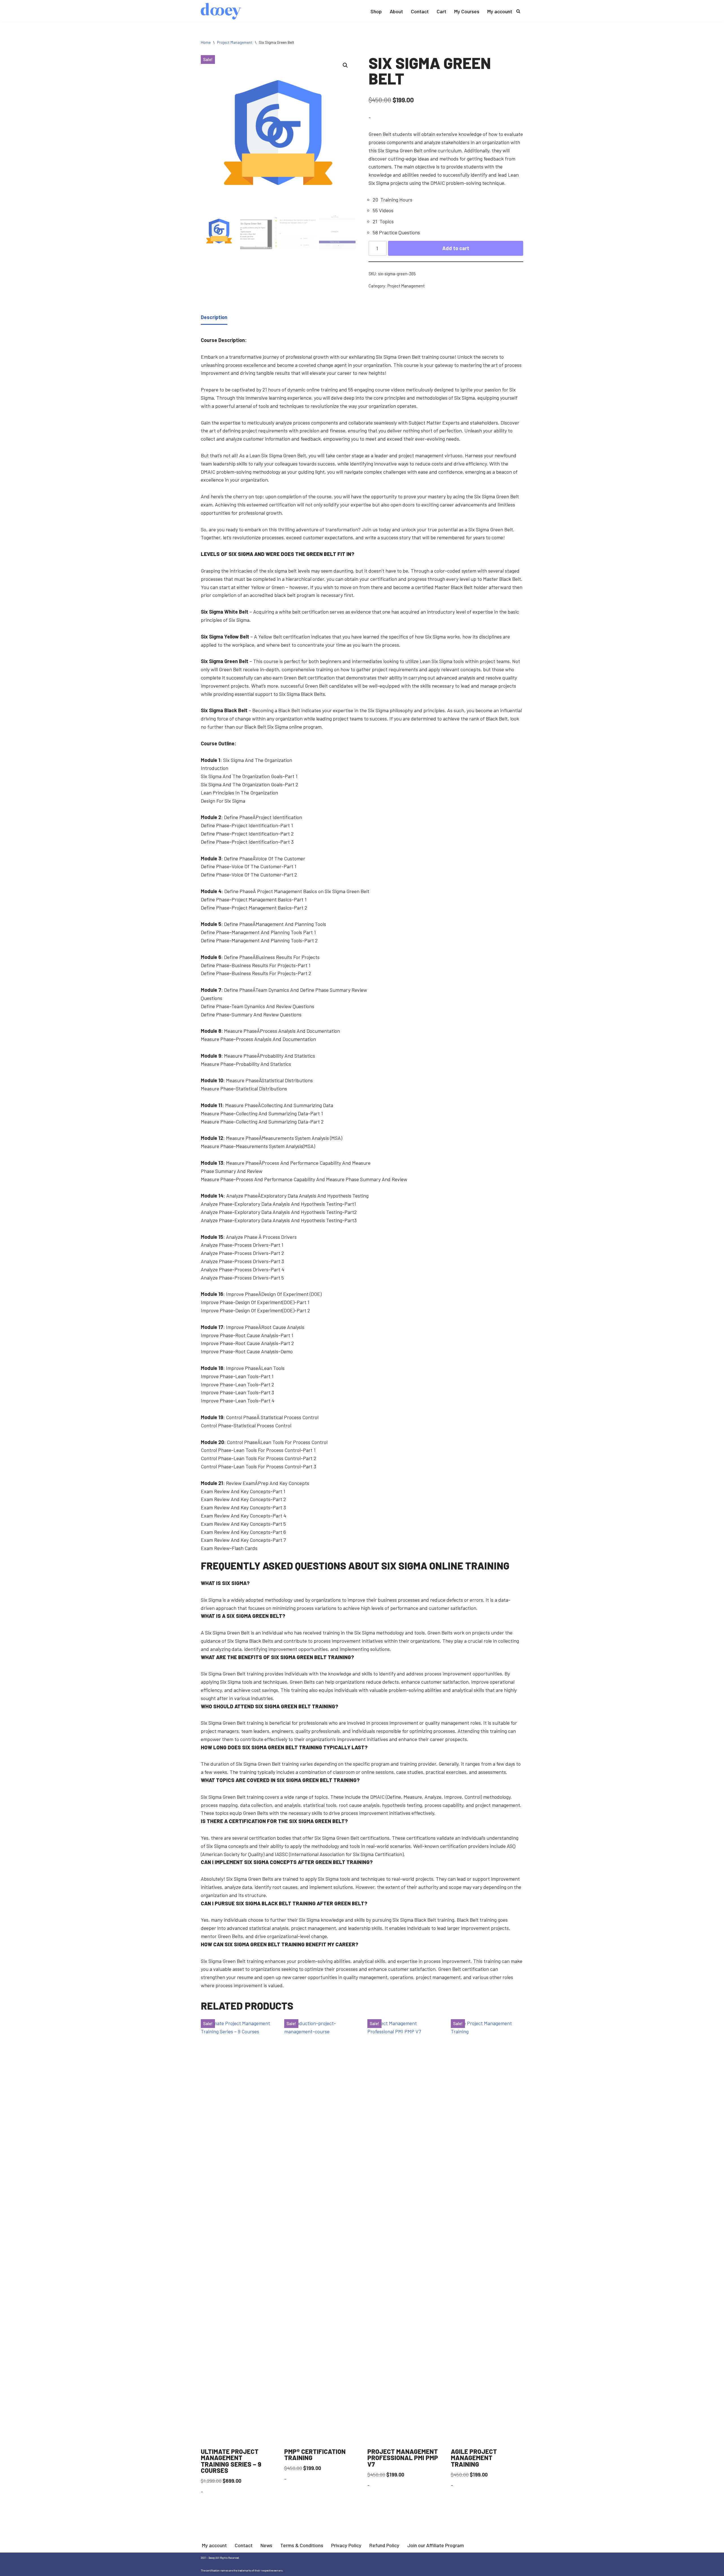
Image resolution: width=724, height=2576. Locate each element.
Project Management (235, 42)
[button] (345, 65)
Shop (376, 11)
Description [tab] (214, 317)
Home (206, 42)
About (396, 11)
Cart (441, 11)
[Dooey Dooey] (221, 11)
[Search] (518, 11)
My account (500, 11)
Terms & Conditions (302, 2545)
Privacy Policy (346, 2545)
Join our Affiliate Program (436, 2545)
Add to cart (456, 248)
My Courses (467, 11)
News (266, 2545)
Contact (420, 11)
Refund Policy (384, 2545)
